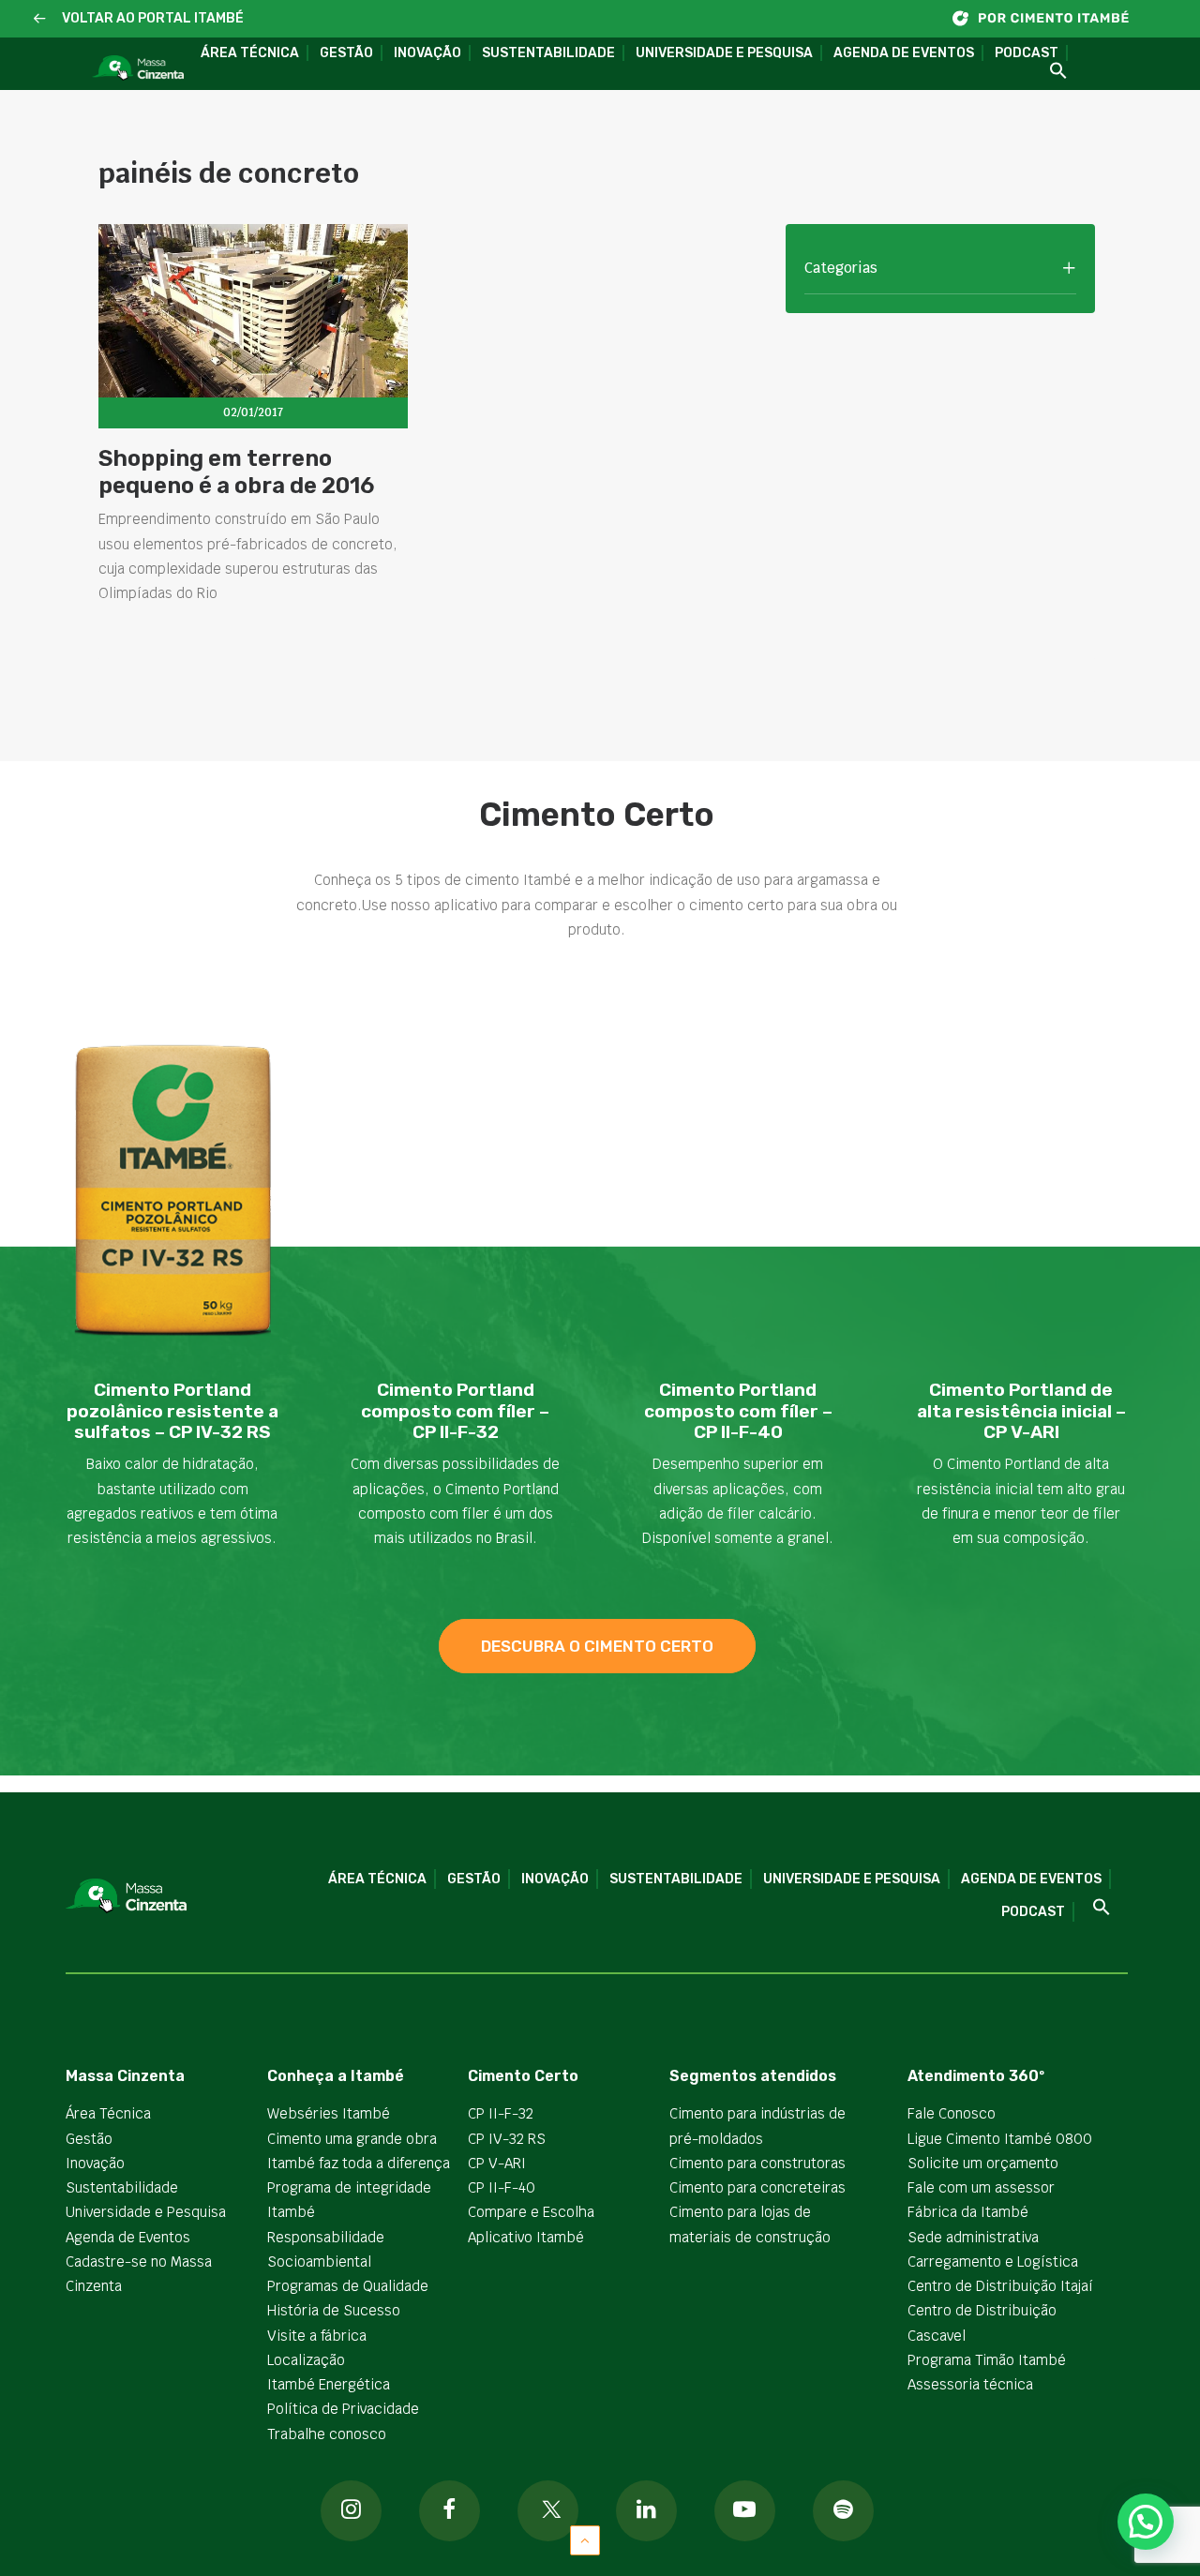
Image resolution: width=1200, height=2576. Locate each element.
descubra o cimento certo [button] (597, 1646)
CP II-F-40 (502, 2187)
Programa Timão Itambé (987, 2360)
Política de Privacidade (343, 2409)
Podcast (1027, 53)
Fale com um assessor (981, 2187)
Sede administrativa (973, 2237)
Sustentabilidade (548, 53)
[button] (40, 19)
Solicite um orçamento (983, 2163)
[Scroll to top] (585, 2539)
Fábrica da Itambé (968, 2212)
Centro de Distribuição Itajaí (1000, 2286)
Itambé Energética (329, 2384)
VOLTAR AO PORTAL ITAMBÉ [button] (153, 18)
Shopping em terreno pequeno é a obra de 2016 (236, 472)
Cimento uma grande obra (352, 2139)
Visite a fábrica (317, 2336)
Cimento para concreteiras (757, 2187)
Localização (306, 2360)
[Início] (1050, 18)
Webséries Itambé (329, 2113)
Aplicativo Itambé (526, 2237)
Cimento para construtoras (757, 2163)
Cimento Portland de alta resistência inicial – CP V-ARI (1021, 1411)
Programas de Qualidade (348, 2286)
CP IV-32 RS (507, 2139)
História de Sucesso (334, 2310)
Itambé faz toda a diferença (359, 2163)
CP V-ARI (497, 2163)
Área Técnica (250, 53)
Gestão (346, 53)
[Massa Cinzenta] (138, 68)
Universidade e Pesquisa (724, 53)
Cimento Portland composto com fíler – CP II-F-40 (738, 1411)
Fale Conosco (952, 2113)
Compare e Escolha (531, 2212)
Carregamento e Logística (993, 2261)
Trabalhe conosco (327, 2434)
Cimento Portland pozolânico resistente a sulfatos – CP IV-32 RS (172, 1411)
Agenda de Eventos (904, 53)
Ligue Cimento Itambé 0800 (1000, 2139)
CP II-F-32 (501, 2113)
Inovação (427, 53)
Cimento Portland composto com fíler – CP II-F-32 (455, 1411)
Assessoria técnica (970, 2384)
